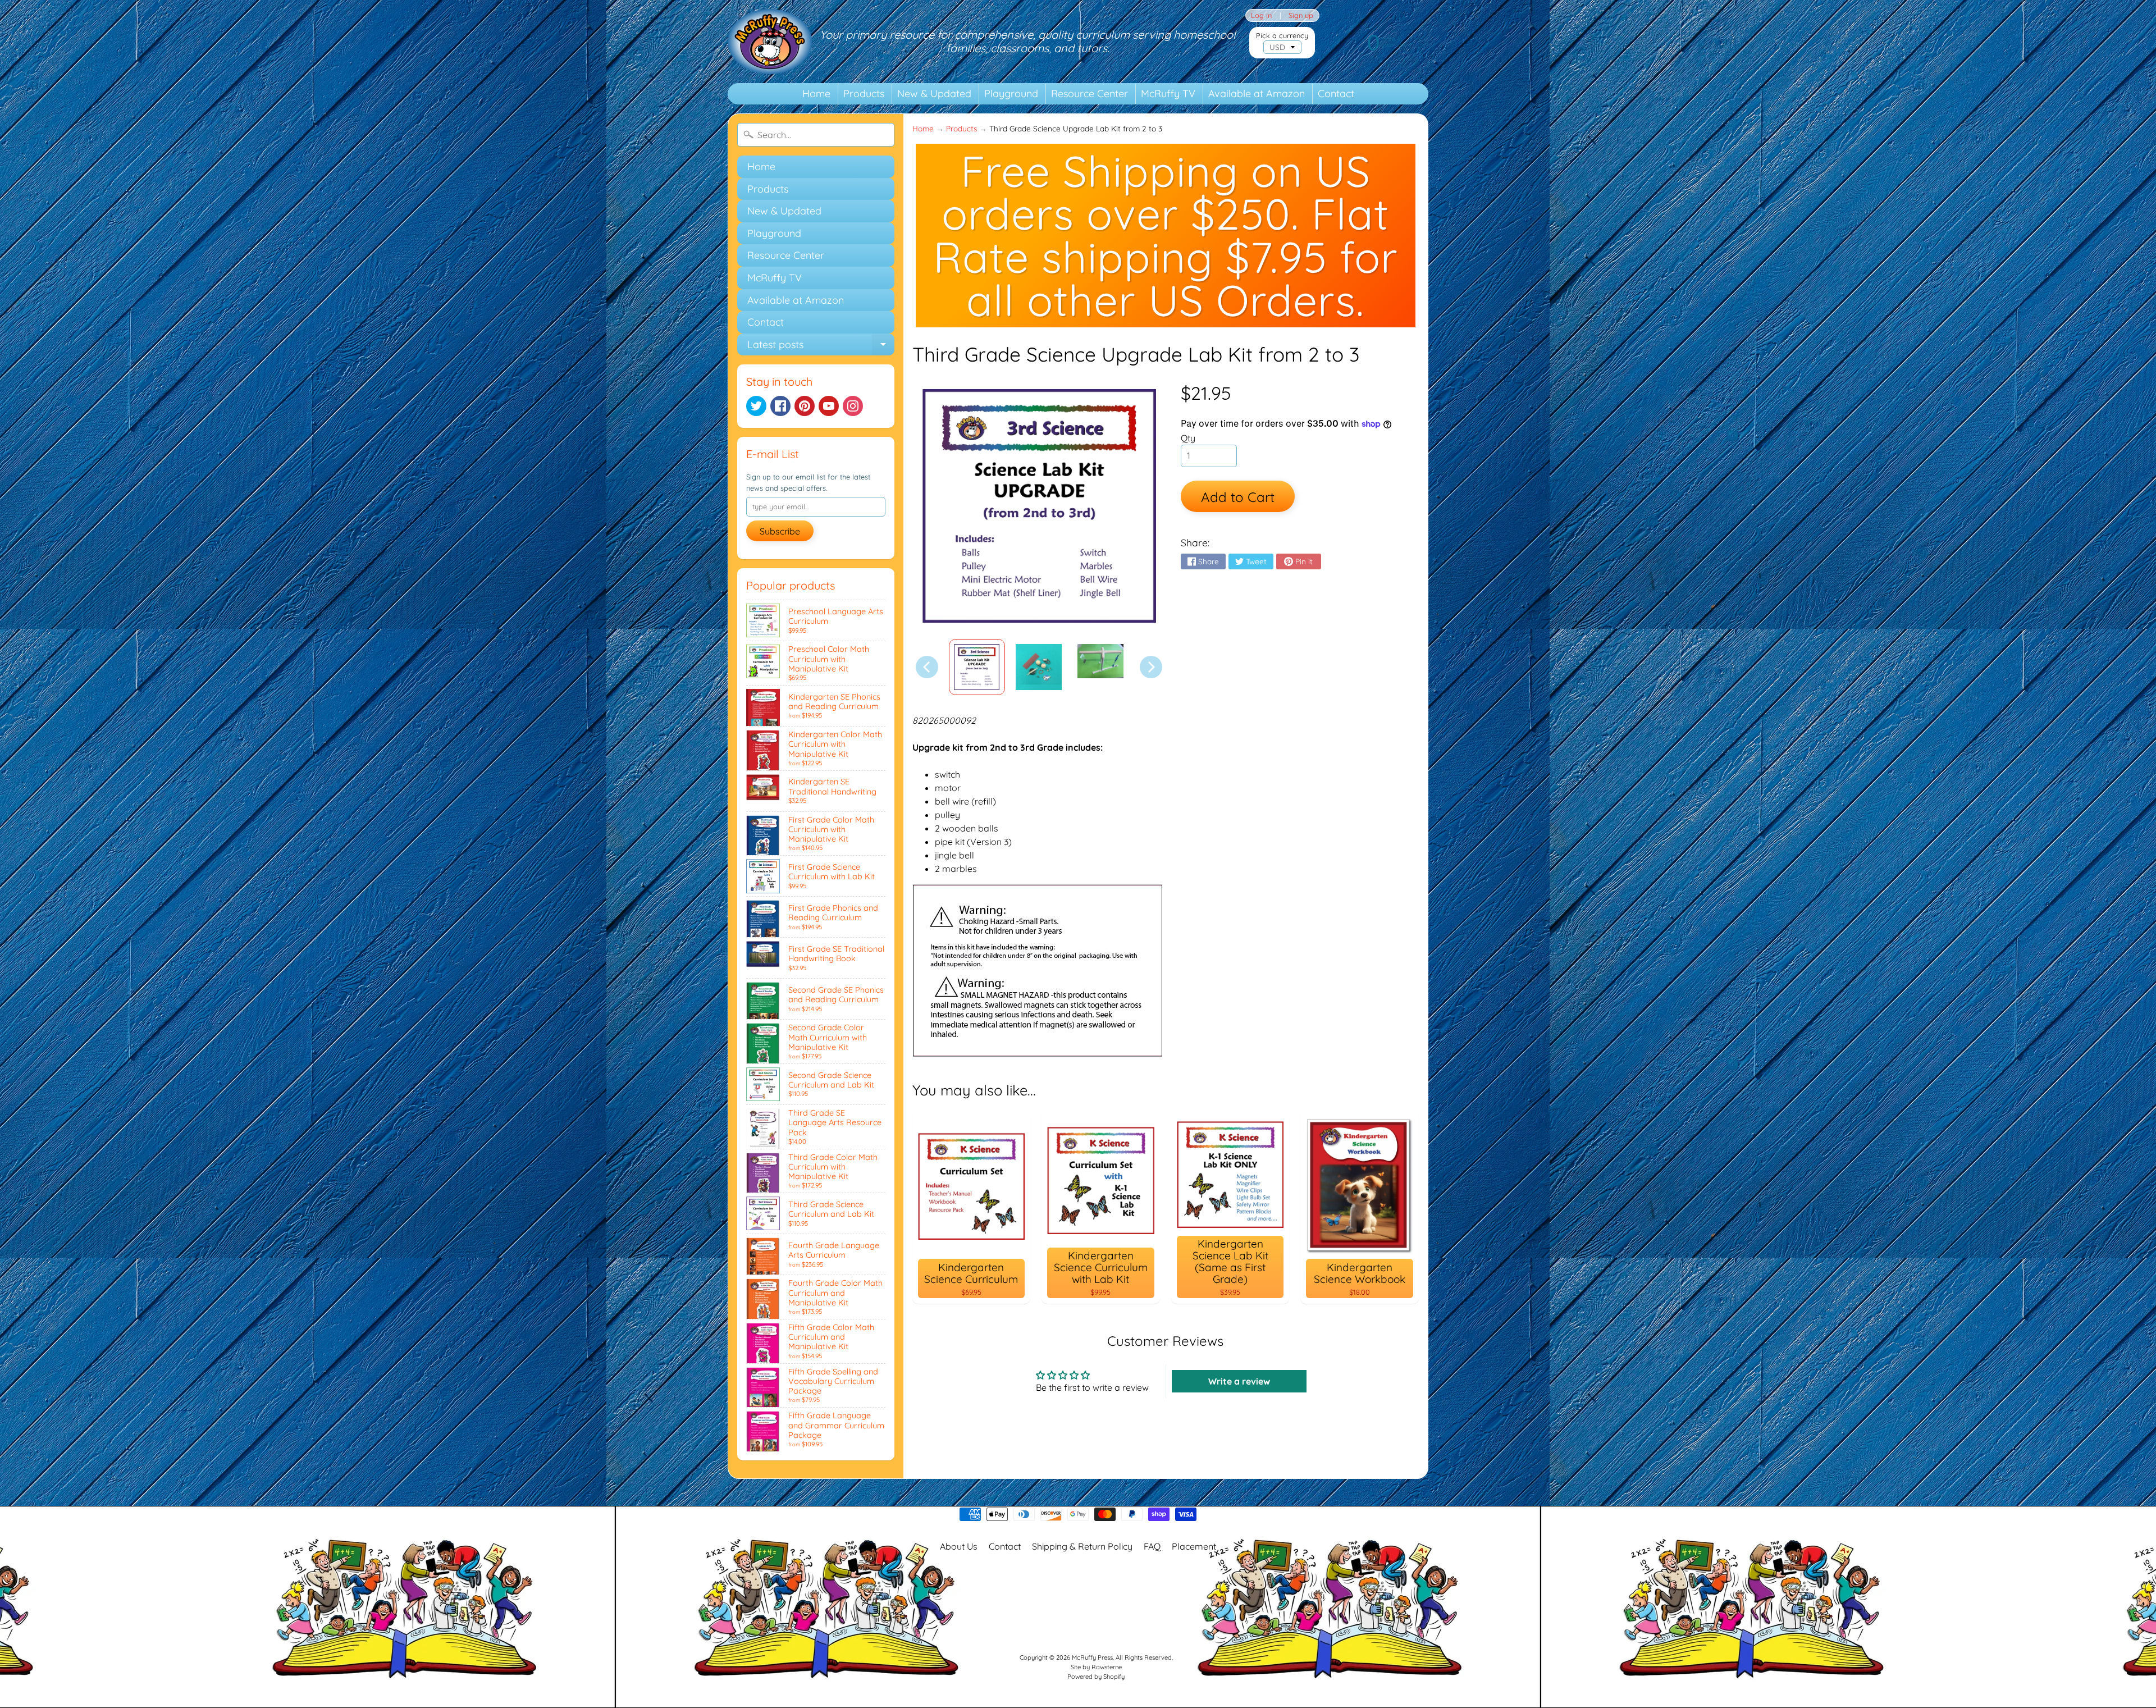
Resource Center (1090, 93)
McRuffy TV (1168, 93)
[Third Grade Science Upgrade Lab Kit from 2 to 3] (977, 667)
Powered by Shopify (1096, 1677)
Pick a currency (1282, 36)
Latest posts (821, 347)
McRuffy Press (1092, 1657)
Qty (1188, 438)
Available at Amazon (1257, 93)
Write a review (1239, 1381)
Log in (1261, 15)
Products (864, 93)
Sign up (1301, 15)
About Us (959, 1546)
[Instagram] (853, 406)
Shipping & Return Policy (1082, 1546)
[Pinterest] (805, 406)
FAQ (1152, 1546)
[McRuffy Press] (770, 42)
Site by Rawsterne (1096, 1667)
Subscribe (780, 531)
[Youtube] (829, 406)
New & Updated (934, 93)
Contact (1336, 93)
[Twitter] (756, 406)
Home (816, 93)
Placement (1194, 1546)
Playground (1011, 93)
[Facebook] (780, 406)
